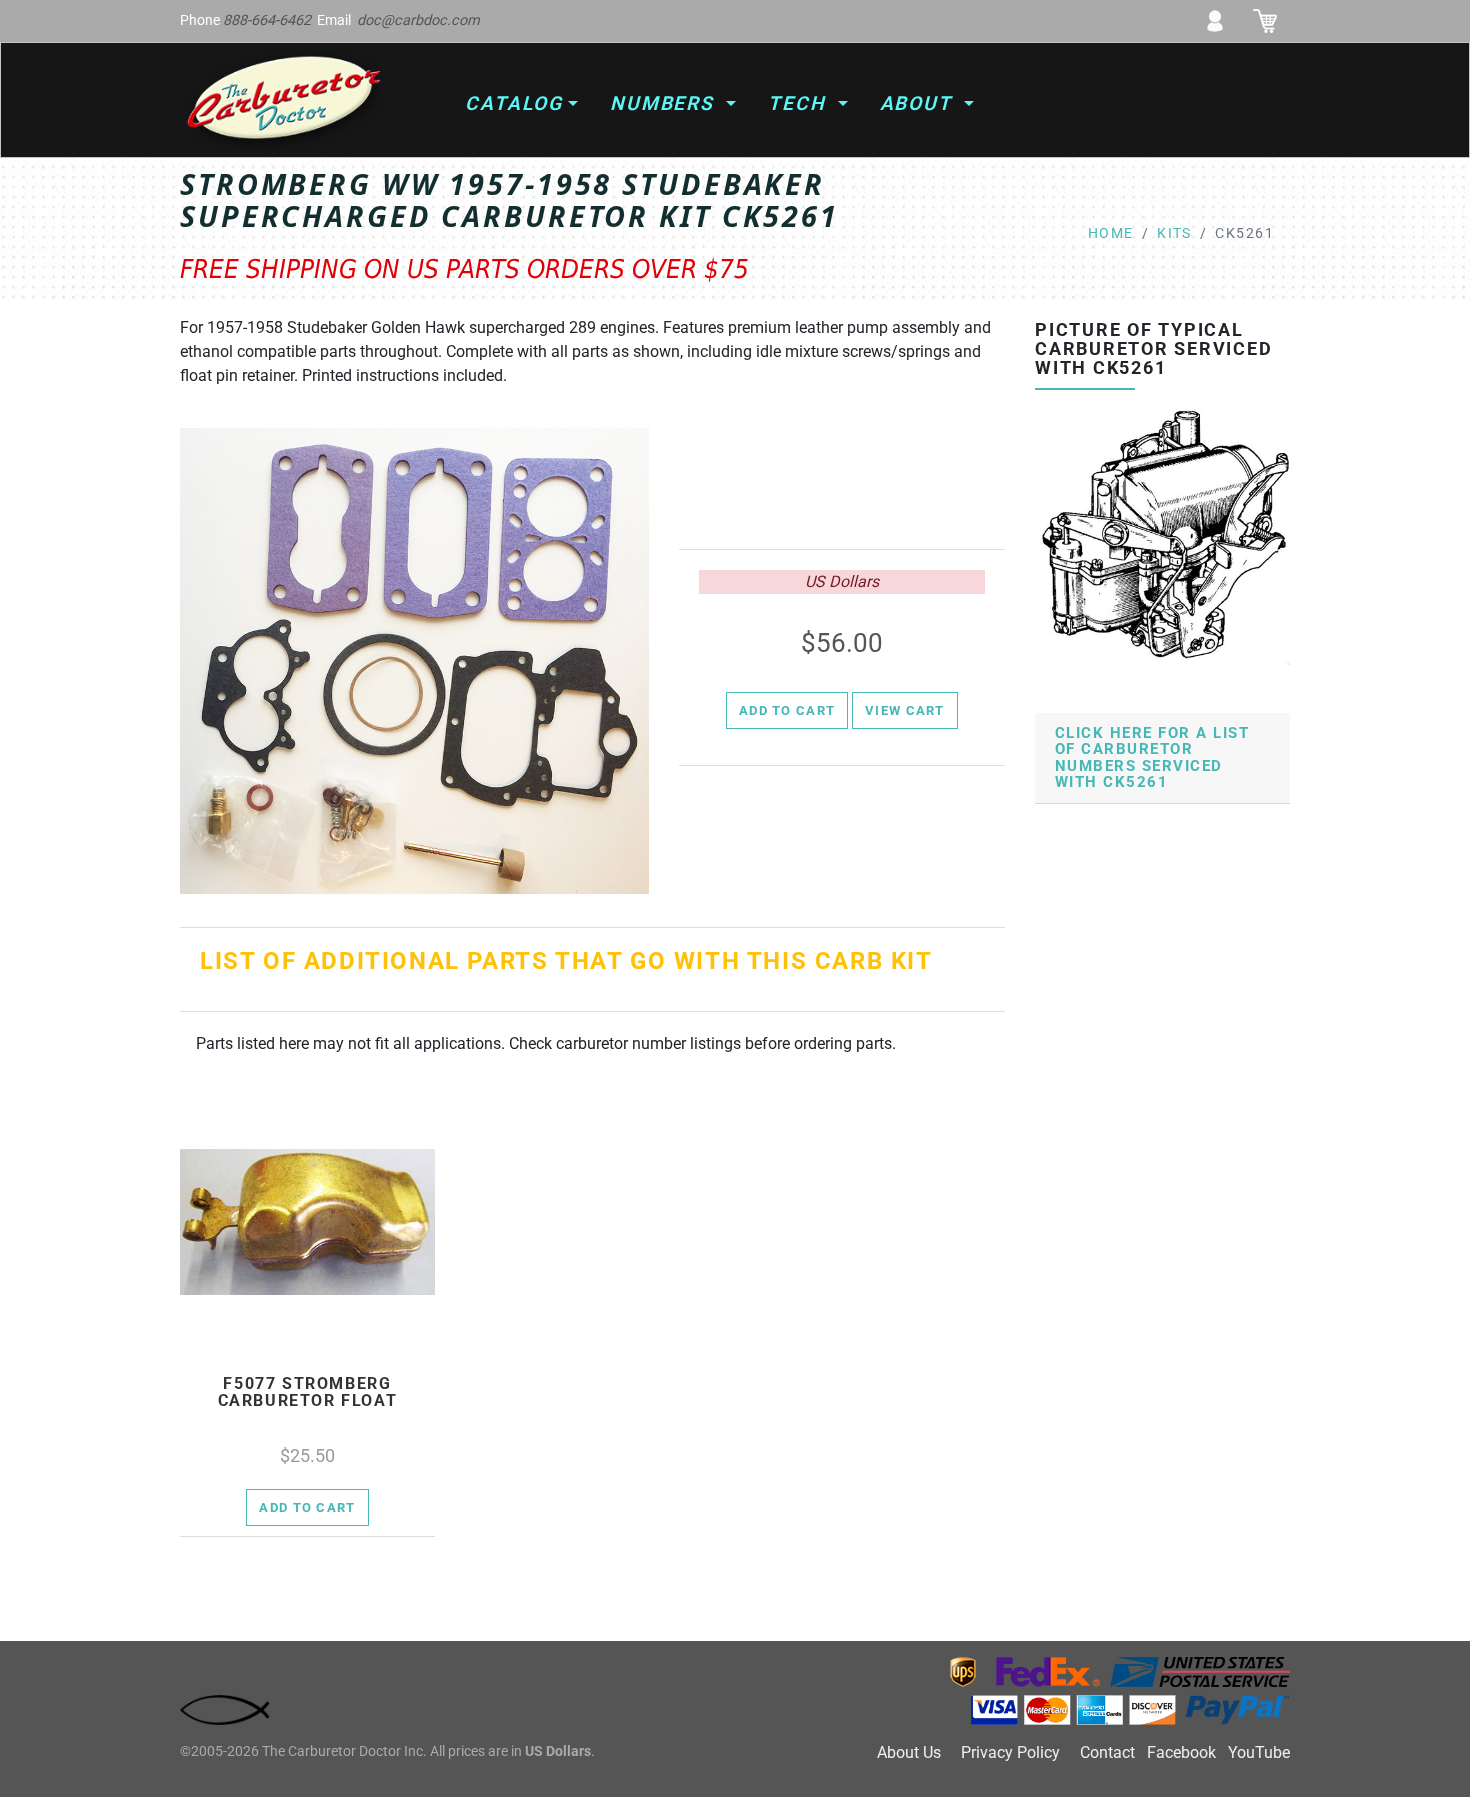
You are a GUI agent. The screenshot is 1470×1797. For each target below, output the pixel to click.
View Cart (905, 710)
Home (1111, 233)
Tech (800, 103)
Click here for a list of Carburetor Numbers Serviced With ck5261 (1152, 758)
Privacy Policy (1010, 1752)
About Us (909, 1752)
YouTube (1259, 1752)
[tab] (1162, 758)
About (920, 103)
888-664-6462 (267, 20)
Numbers (665, 103)
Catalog (513, 103)
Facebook (1181, 1752)
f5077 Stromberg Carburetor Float (308, 1392)
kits (1174, 233)
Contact (1107, 1752)
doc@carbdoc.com (418, 20)
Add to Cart (787, 710)
